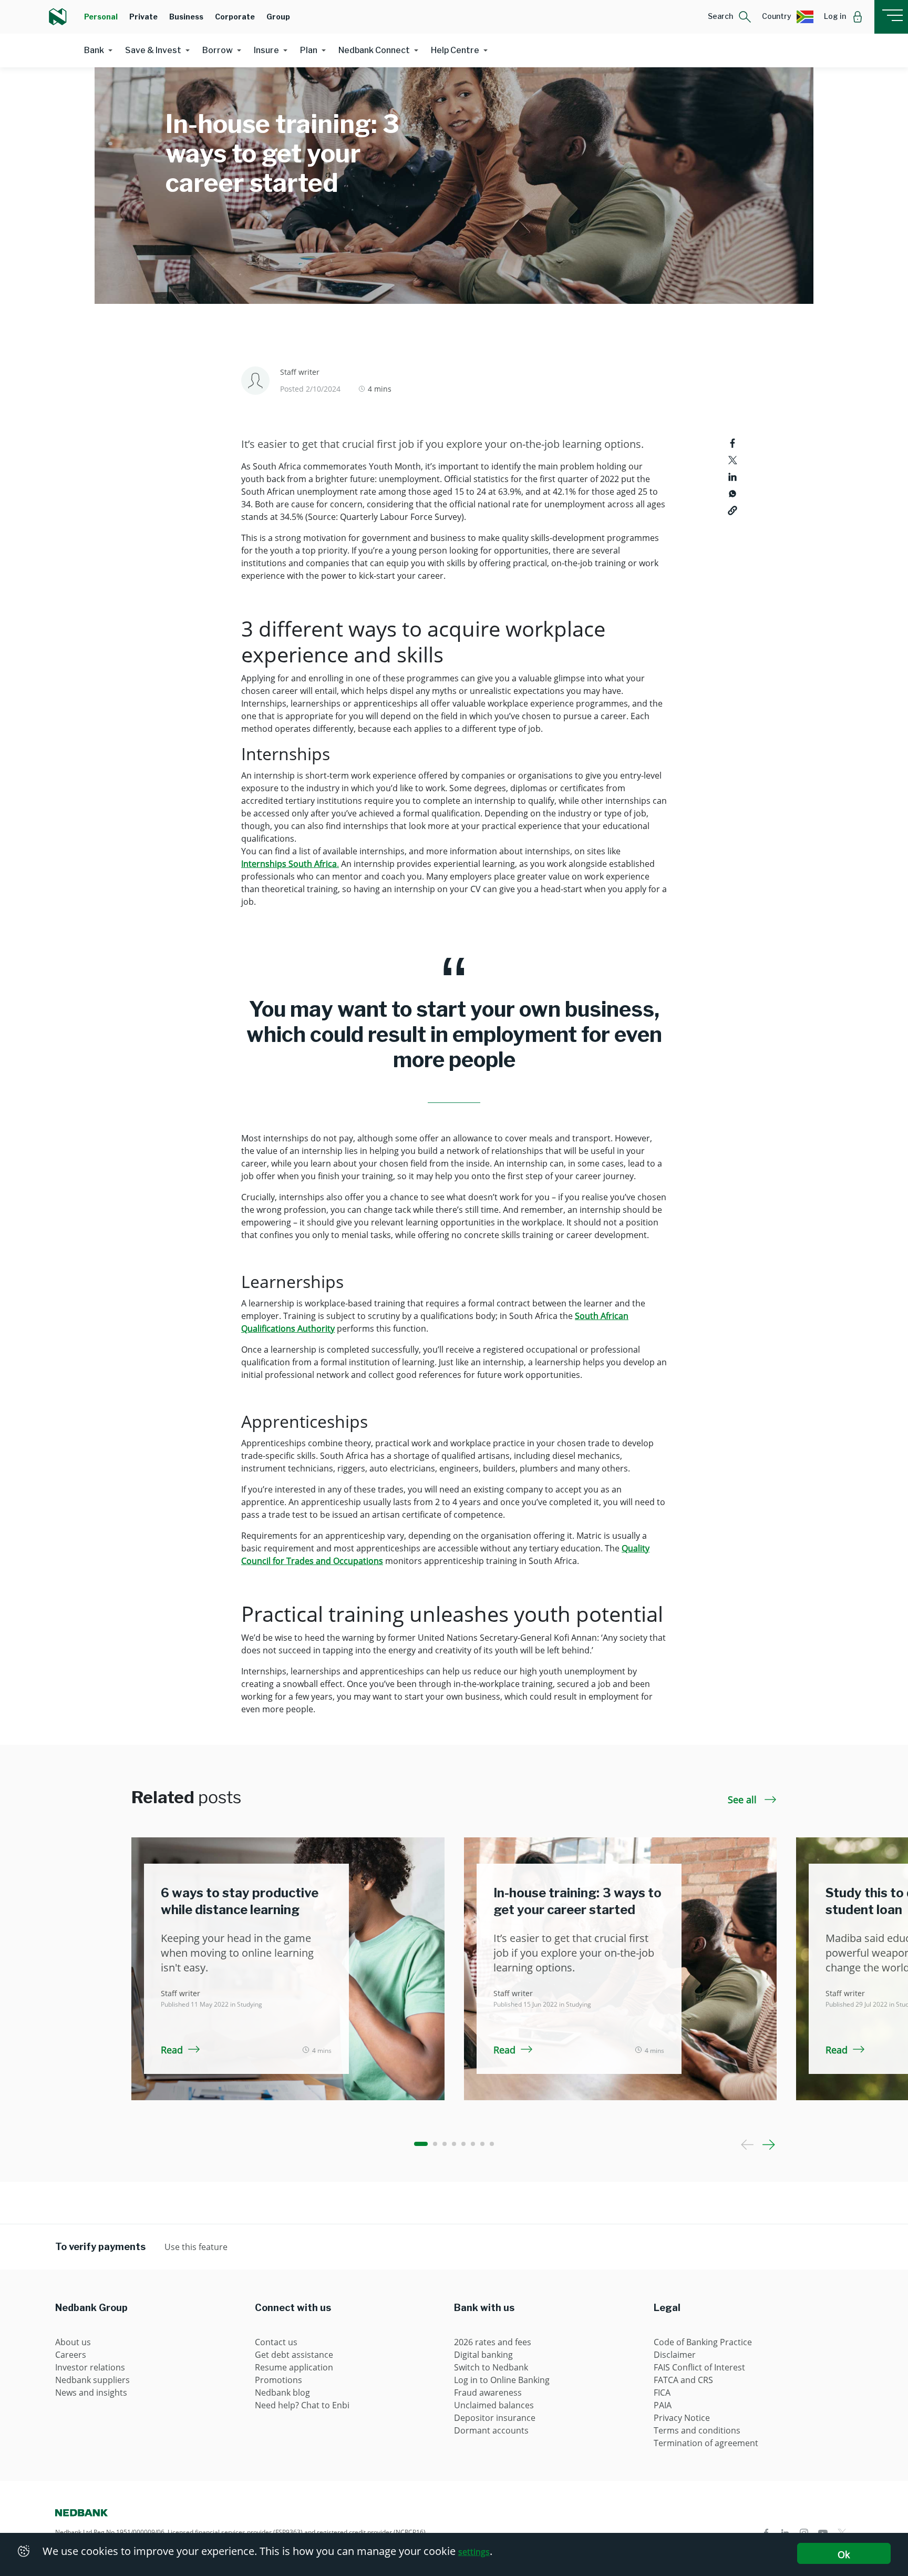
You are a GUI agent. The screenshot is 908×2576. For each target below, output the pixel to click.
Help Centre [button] (455, 50)
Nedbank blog (282, 2393)
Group (278, 17)
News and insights (91, 2393)
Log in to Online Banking (502, 2380)
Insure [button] (266, 50)
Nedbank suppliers (92, 2380)
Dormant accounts (491, 2430)
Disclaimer (675, 2355)
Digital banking (483, 2355)
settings (474, 2552)
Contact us (276, 2342)
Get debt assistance (294, 2355)
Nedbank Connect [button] (374, 50)
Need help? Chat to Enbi (302, 2405)
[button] (730, 17)
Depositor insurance (495, 2418)
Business (186, 17)
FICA (662, 2393)
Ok (844, 2554)
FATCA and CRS (683, 2380)
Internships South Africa (289, 864)
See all (744, 1800)
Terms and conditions (697, 2430)
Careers (71, 2355)
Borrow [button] (218, 50)
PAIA (663, 2405)
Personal (101, 17)
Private (143, 17)
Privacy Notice (682, 2418)
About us (73, 2342)
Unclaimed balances (494, 2405)
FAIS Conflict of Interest (699, 2367)
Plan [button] (309, 50)
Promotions (278, 2380)
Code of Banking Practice (703, 2342)
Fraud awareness (488, 2393)
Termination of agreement (706, 2443)
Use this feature (196, 2247)
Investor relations (90, 2367)
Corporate (235, 17)
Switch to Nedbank (491, 2367)
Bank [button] (94, 50)
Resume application (294, 2367)
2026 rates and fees (493, 2342)
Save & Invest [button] (153, 50)
